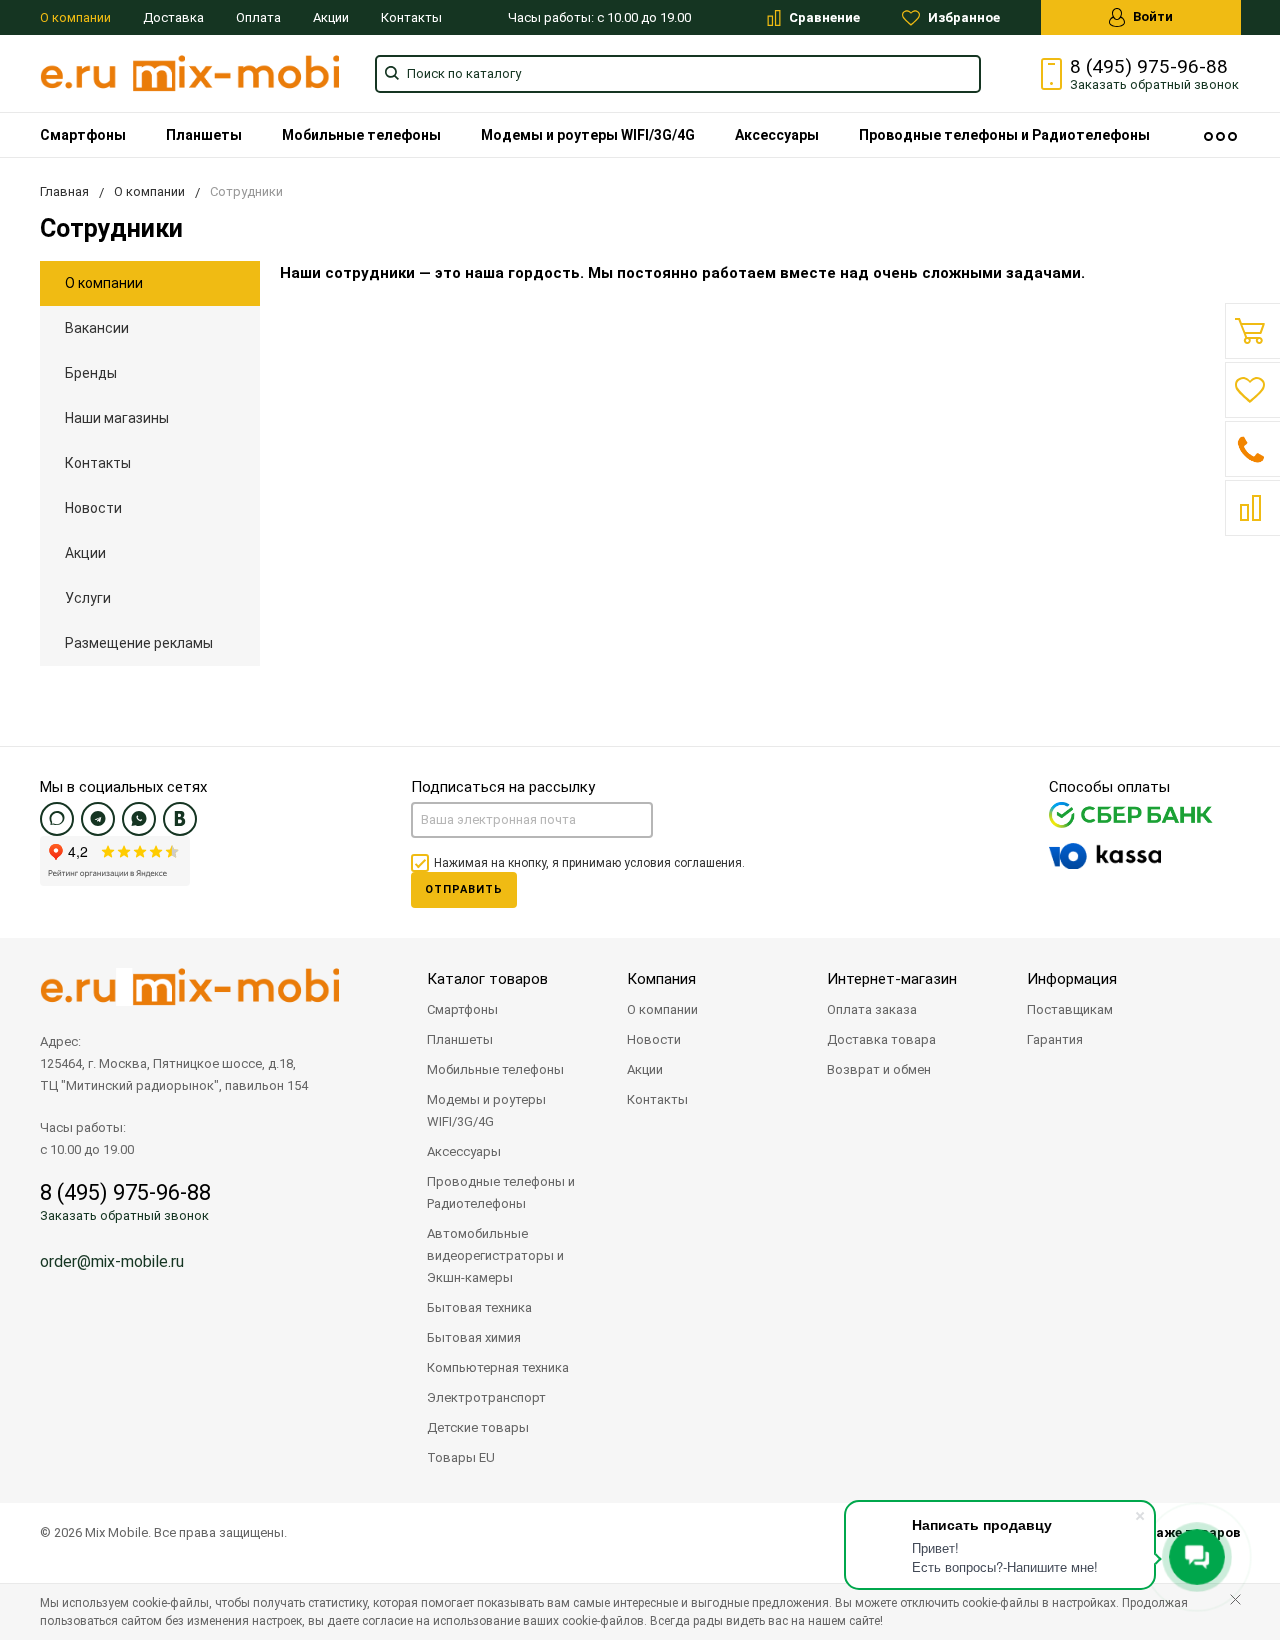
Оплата (258, 17)
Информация (1072, 979)
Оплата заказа (872, 1009)
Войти (1151, 16)
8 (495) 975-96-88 (1149, 67)
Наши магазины (117, 418)
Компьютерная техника (498, 1367)
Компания (661, 979)
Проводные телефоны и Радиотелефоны (1004, 135)
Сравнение (823, 17)
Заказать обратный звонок (124, 1215)
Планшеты (204, 135)
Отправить (464, 889)
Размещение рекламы (139, 643)
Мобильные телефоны (361, 135)
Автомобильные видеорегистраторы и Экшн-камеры (495, 1255)
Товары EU (461, 1457)
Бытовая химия (474, 1337)
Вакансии (97, 328)
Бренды (91, 373)
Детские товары (478, 1427)
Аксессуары (777, 135)
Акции (331, 17)
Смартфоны (83, 135)
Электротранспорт (486, 1397)
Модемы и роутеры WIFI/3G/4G (588, 135)
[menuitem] (83, 135)
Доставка (173, 17)
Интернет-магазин (892, 979)
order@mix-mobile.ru (112, 1261)
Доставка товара (881, 1039)
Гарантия (1055, 1039)
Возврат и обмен (879, 1069)
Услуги (88, 598)
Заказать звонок (1154, 84)
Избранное (962, 17)
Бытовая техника (479, 1307)
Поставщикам (1070, 1009)
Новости (93, 508)
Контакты (411, 17)
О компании (75, 17)
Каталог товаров (487, 979)
